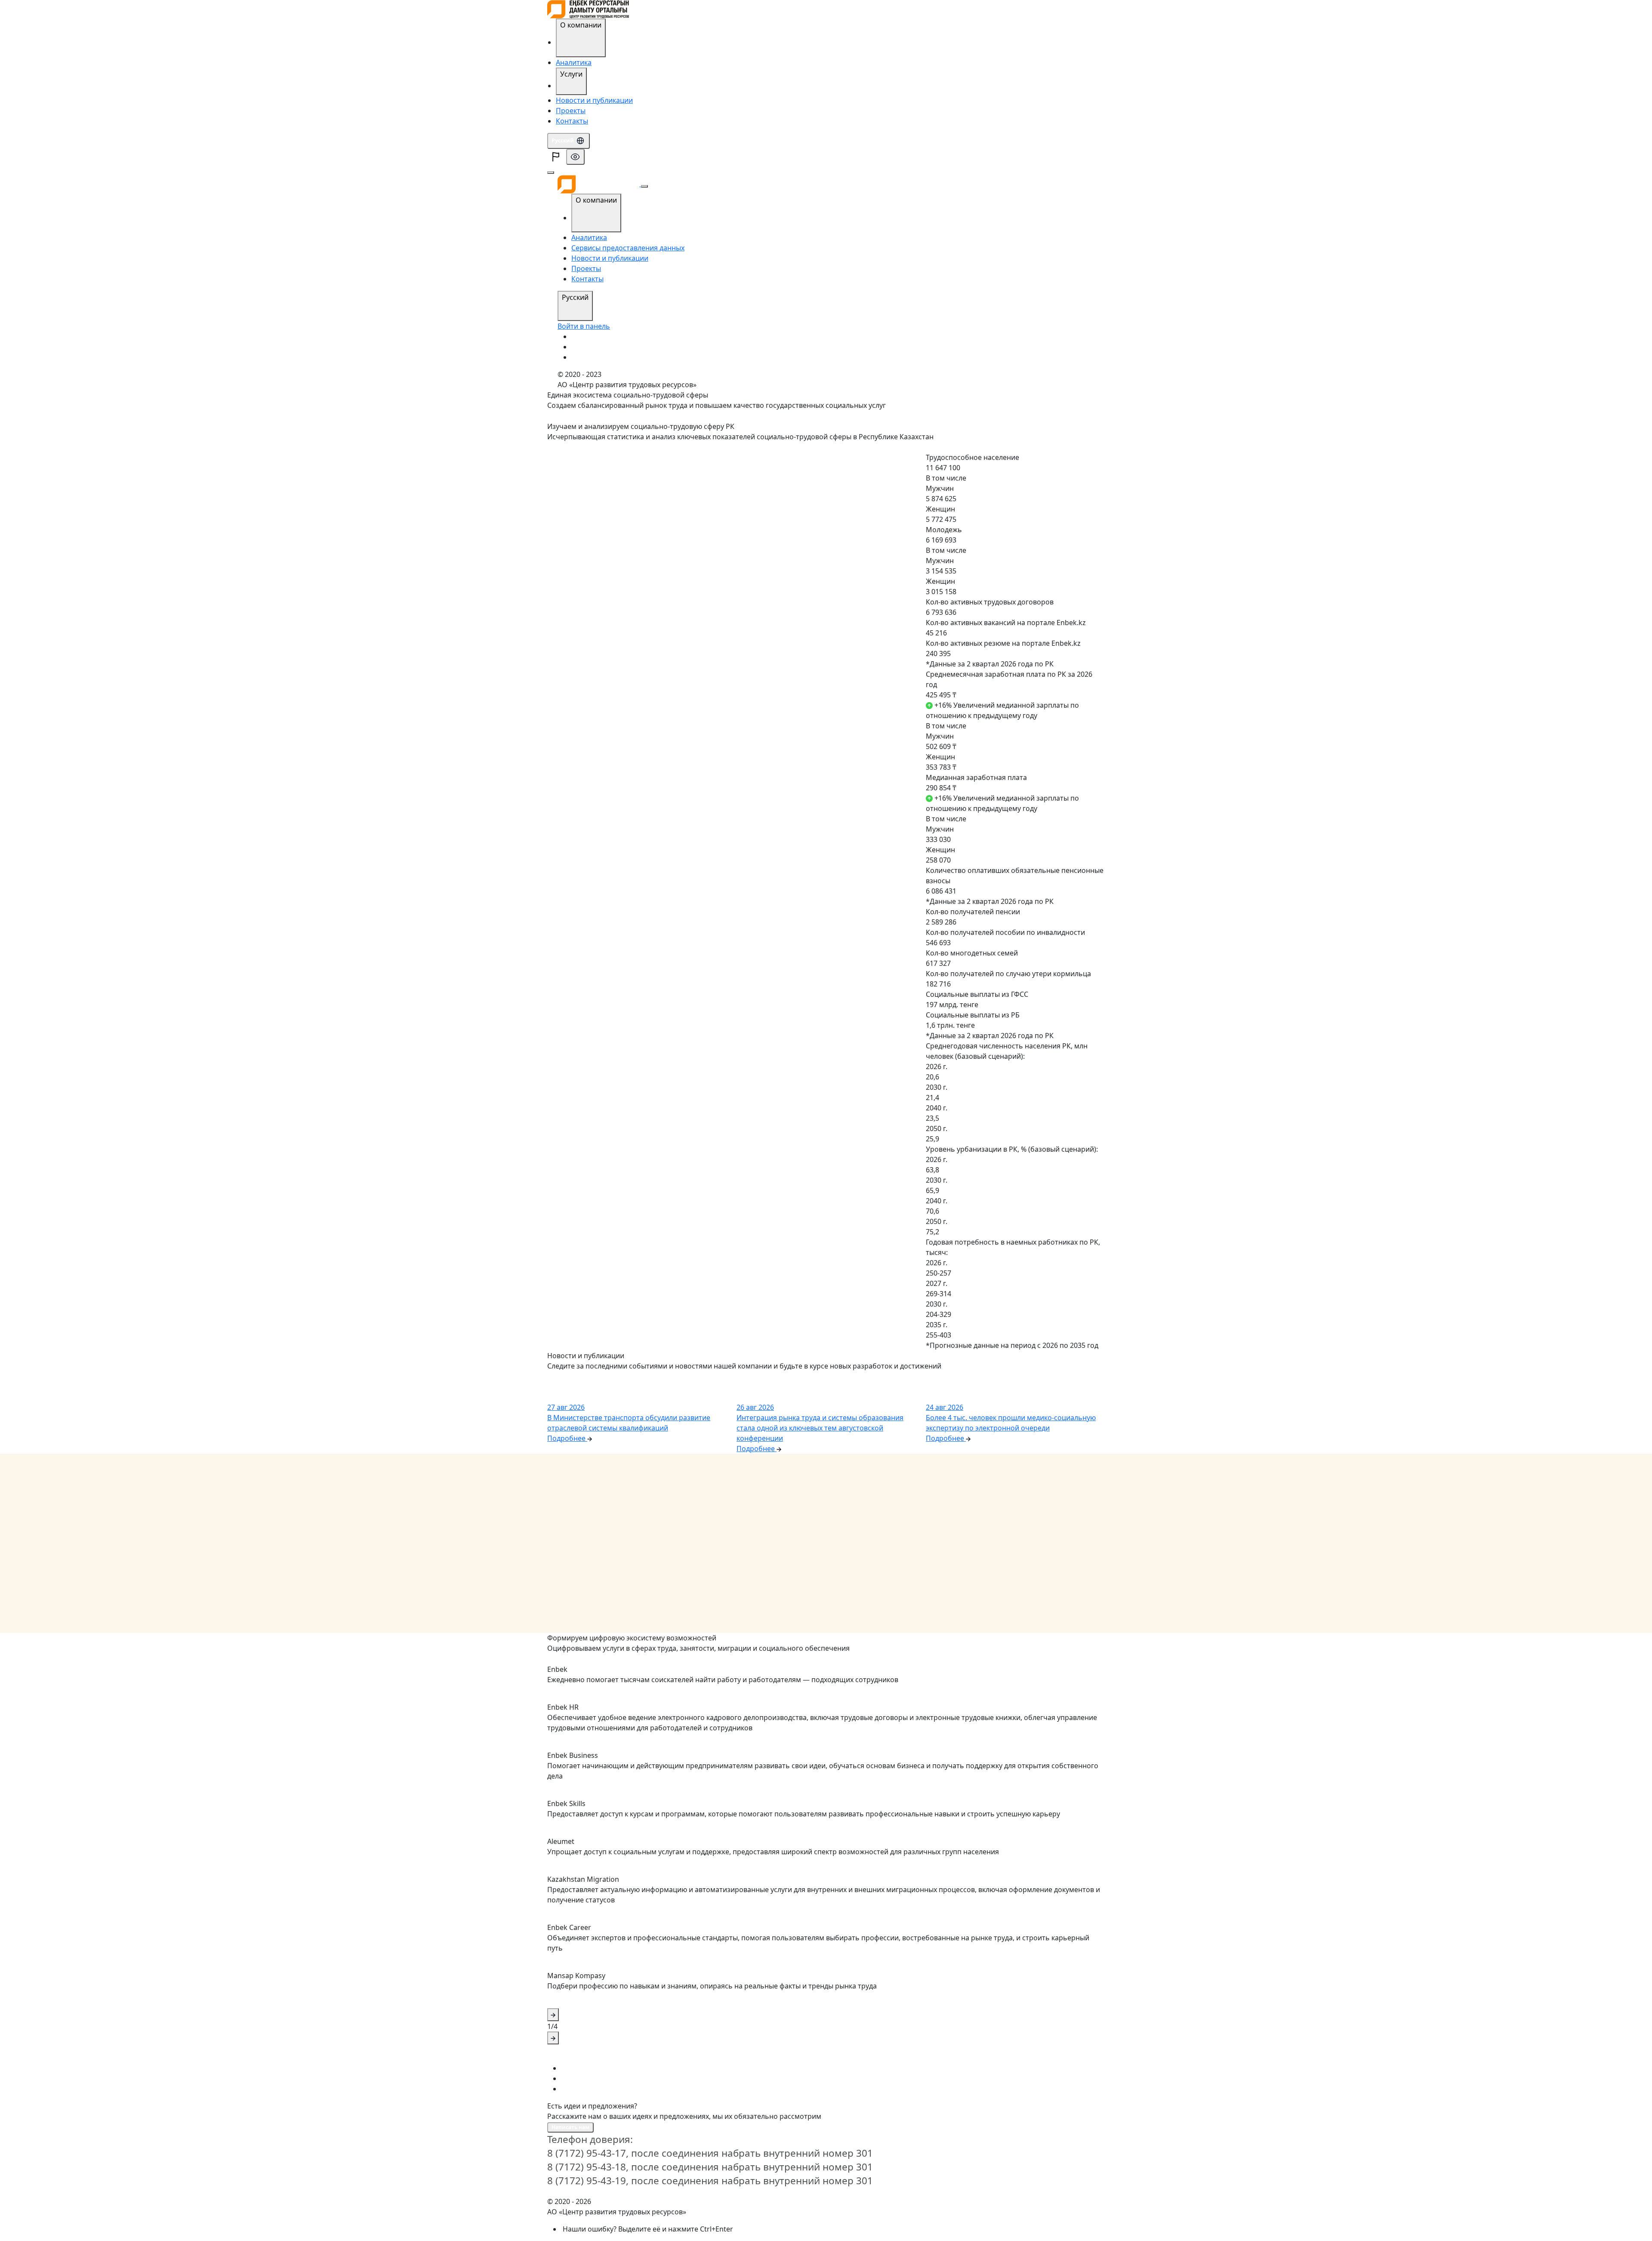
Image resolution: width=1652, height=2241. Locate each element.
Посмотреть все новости (584, 1377)
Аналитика (574, 62)
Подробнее (565, 448)
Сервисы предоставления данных (628, 248)
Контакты (572, 121)
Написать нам (570, 2127)
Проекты (571, 111)
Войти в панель (584, 326)
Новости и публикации (594, 100)
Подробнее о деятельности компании (602, 1659)
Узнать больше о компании (588, 416)
